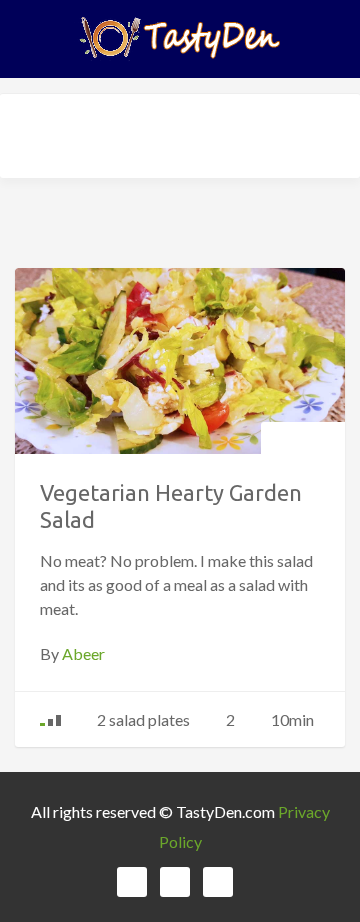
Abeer (83, 653)
